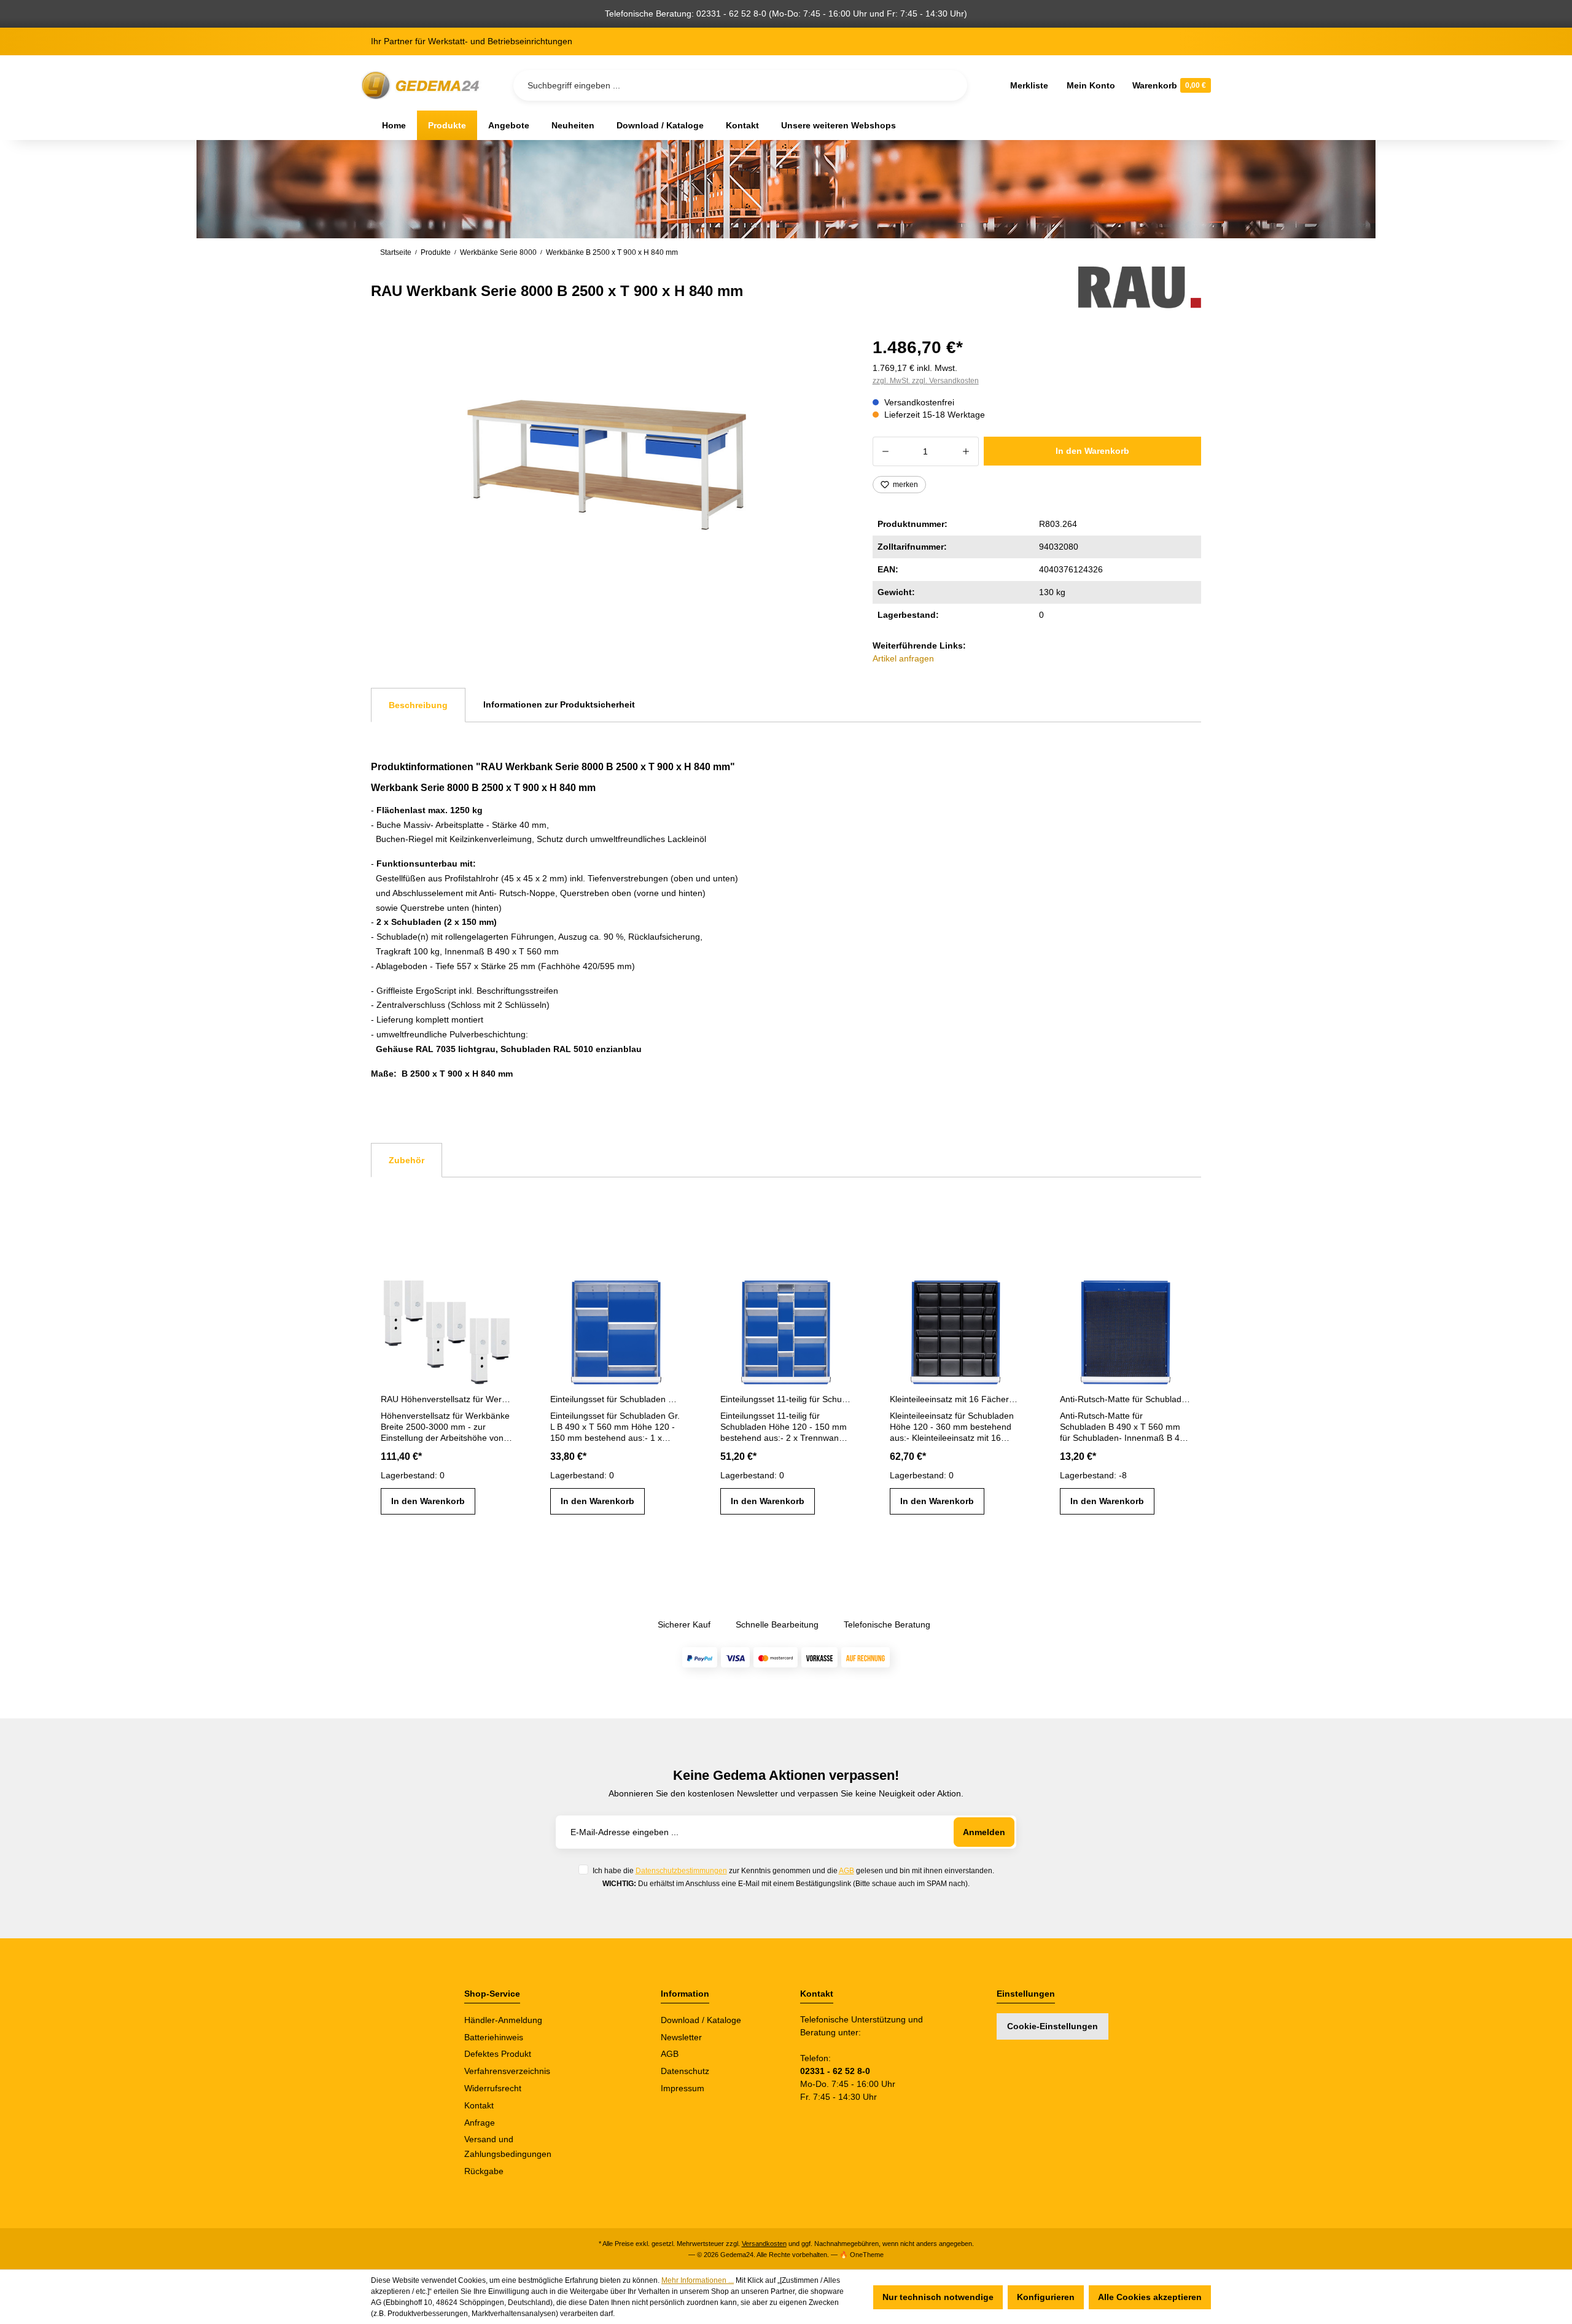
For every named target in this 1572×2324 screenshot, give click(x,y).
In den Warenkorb (1092, 451)
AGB (846, 1870)
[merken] (502, 1290)
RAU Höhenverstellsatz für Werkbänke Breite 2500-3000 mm (446, 1399)
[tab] (418, 705)
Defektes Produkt (498, 2054)
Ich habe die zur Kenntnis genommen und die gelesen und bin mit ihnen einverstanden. (793, 1870)
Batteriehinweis (494, 2037)
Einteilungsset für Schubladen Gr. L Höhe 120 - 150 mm (616, 1399)
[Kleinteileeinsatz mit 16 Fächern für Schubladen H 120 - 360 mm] (955, 1328)
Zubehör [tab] (407, 1160)
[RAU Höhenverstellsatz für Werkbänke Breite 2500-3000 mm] (446, 1328)
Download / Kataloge (701, 2020)
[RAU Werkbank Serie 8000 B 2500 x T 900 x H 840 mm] (607, 465)
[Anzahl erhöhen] (966, 451)
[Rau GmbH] (1140, 287)
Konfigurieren (1046, 2297)
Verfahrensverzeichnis (507, 2071)
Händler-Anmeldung (503, 2020)
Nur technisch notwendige (938, 2297)
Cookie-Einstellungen (1053, 2026)
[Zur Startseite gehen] (422, 86)
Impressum (683, 2088)
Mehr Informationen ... (698, 2280)
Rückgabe (484, 2171)
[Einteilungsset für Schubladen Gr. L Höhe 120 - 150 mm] (616, 1328)
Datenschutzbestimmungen (681, 1870)
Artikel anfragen (903, 658)
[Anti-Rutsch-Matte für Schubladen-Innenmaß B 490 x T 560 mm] (1126, 1328)
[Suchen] (948, 85)
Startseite (396, 252)
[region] (607, 465)
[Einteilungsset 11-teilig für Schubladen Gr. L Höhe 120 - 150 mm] (786, 1328)
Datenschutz (685, 2071)
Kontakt (479, 2105)
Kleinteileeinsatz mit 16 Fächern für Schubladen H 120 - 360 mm (955, 1399)
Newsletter (681, 2037)
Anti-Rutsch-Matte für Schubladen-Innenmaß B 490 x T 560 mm (1126, 1399)
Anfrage (480, 2123)
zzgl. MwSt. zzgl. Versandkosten (926, 381)
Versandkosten (764, 2244)
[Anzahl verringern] (885, 451)
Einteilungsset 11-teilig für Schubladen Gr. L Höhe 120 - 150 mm (786, 1399)
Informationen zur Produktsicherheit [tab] (559, 704)
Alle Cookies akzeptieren (1150, 2297)
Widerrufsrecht (493, 2088)
